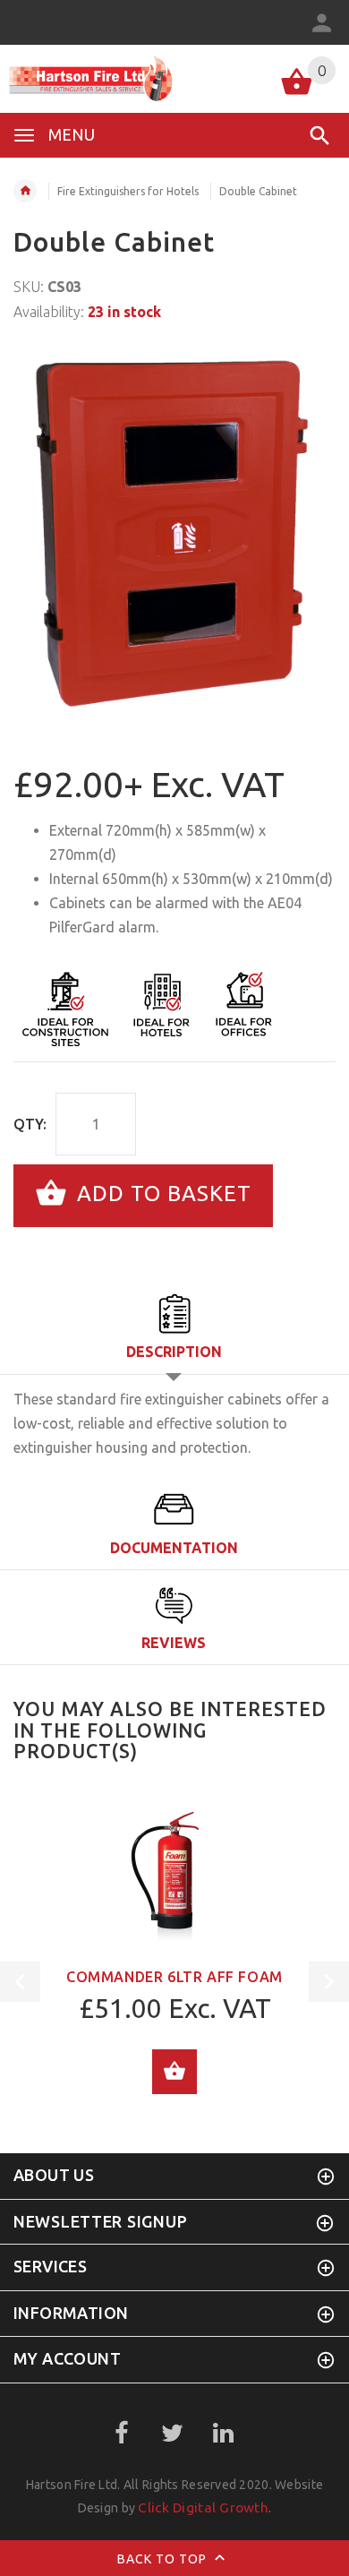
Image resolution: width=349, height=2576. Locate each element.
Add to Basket (161, 1194)
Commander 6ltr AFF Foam (174, 1977)
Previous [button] (20, 1982)
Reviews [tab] (174, 1643)
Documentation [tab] (174, 1548)
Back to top (164, 2558)
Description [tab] (174, 1352)
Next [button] (329, 1982)
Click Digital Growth (203, 2507)
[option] (174, 533)
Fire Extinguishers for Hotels (128, 191)
